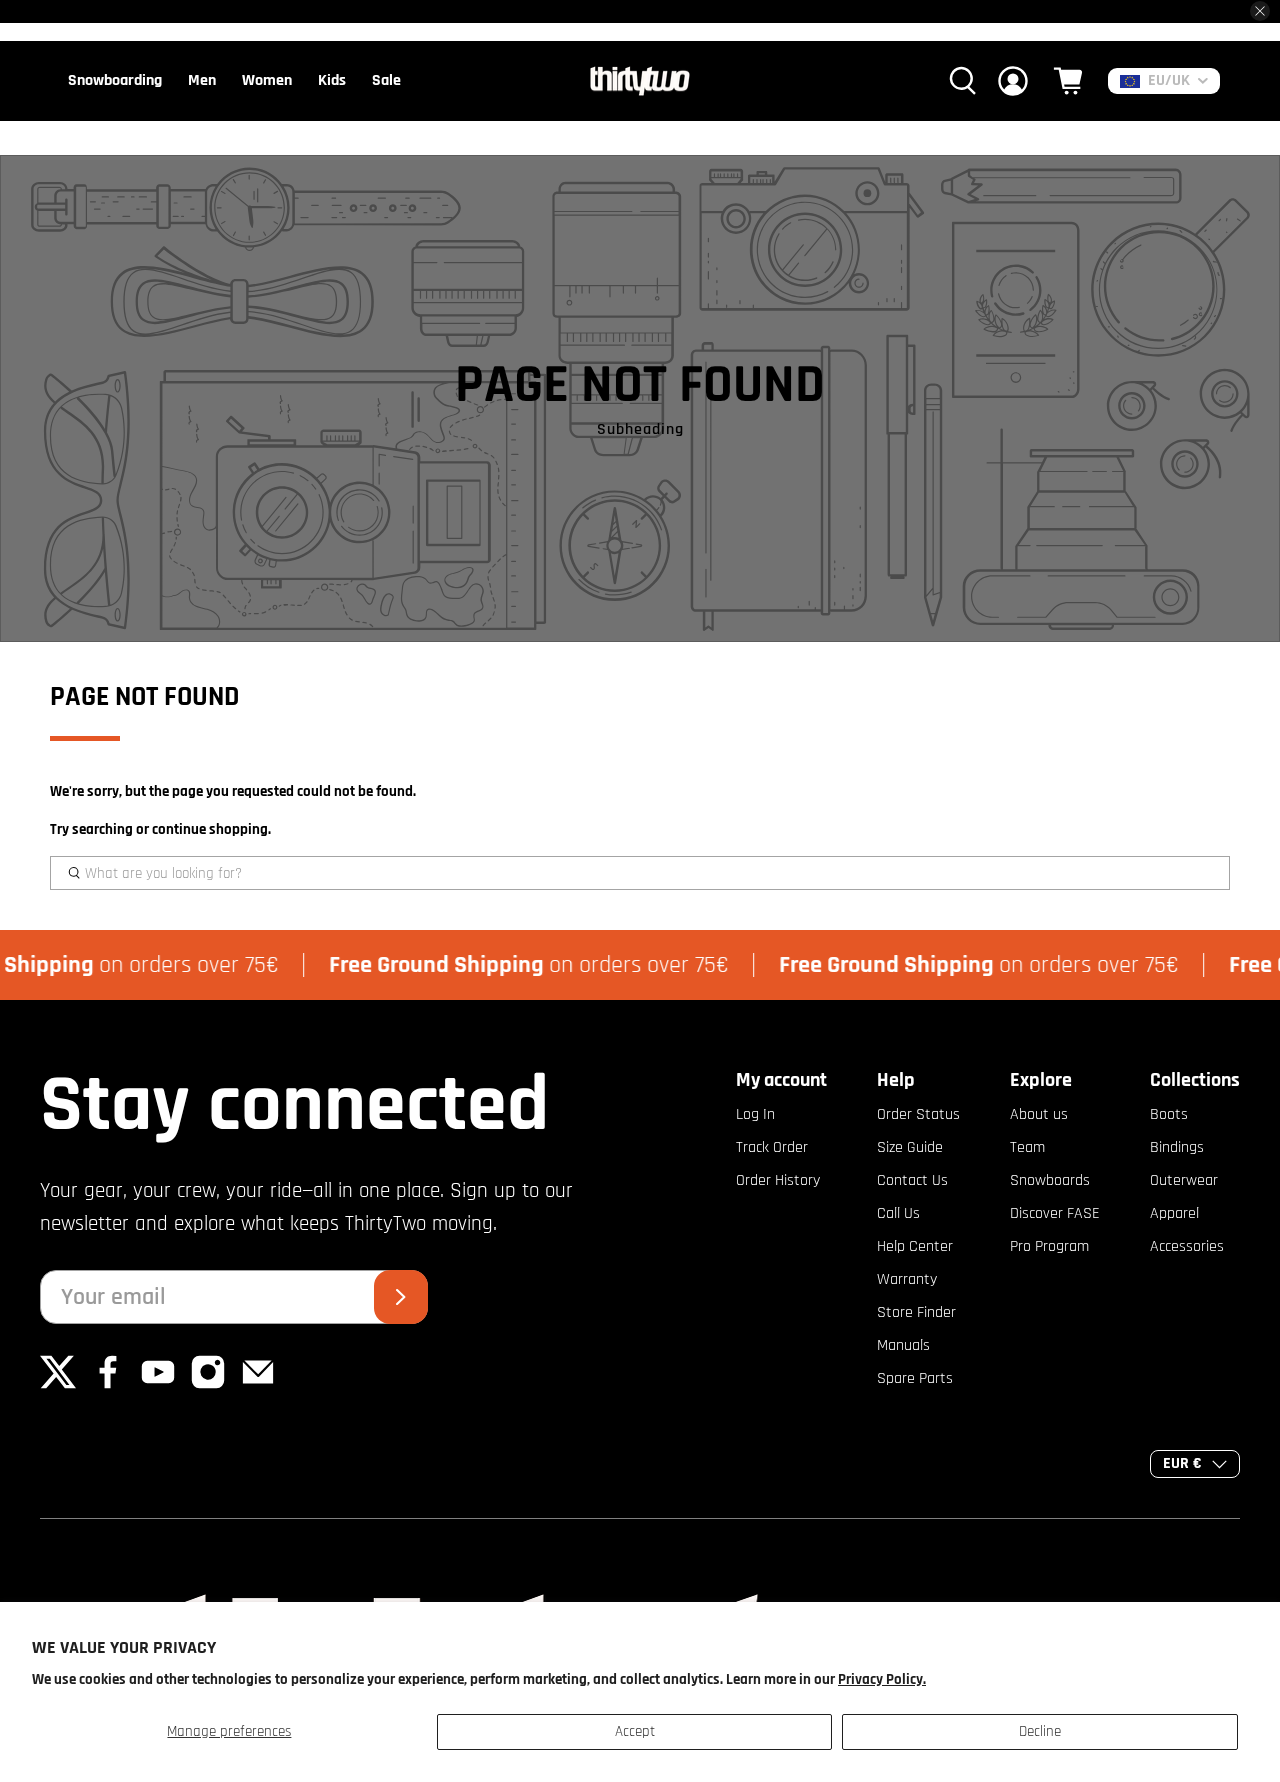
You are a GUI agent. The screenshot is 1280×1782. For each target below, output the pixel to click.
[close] (1260, 11)
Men (202, 80)
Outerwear (1184, 1180)
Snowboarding (115, 80)
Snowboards (1050, 1180)
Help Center (915, 1246)
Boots (1169, 1114)
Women (267, 80)
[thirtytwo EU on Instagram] (208, 1385)
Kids (332, 80)
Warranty (907, 1279)
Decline (1040, 1731)
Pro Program (1049, 1246)
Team (1027, 1147)
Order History (778, 1180)
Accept (635, 1731)
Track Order (772, 1147)
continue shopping (210, 829)
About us (1039, 1114)
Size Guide (910, 1147)
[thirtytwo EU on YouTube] (158, 1385)
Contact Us (912, 1180)
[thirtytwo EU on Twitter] (58, 1385)
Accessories (1187, 1246)
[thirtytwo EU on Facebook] (108, 1385)
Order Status (918, 1114)
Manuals (903, 1345)
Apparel (1174, 1213)
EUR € (1182, 1463)
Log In (755, 1114)
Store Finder (916, 1312)
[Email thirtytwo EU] (258, 1385)
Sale (386, 80)
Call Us (898, 1213)
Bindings (1177, 1147)
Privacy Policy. (882, 1679)
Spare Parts (915, 1378)
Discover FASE (1055, 1213)
